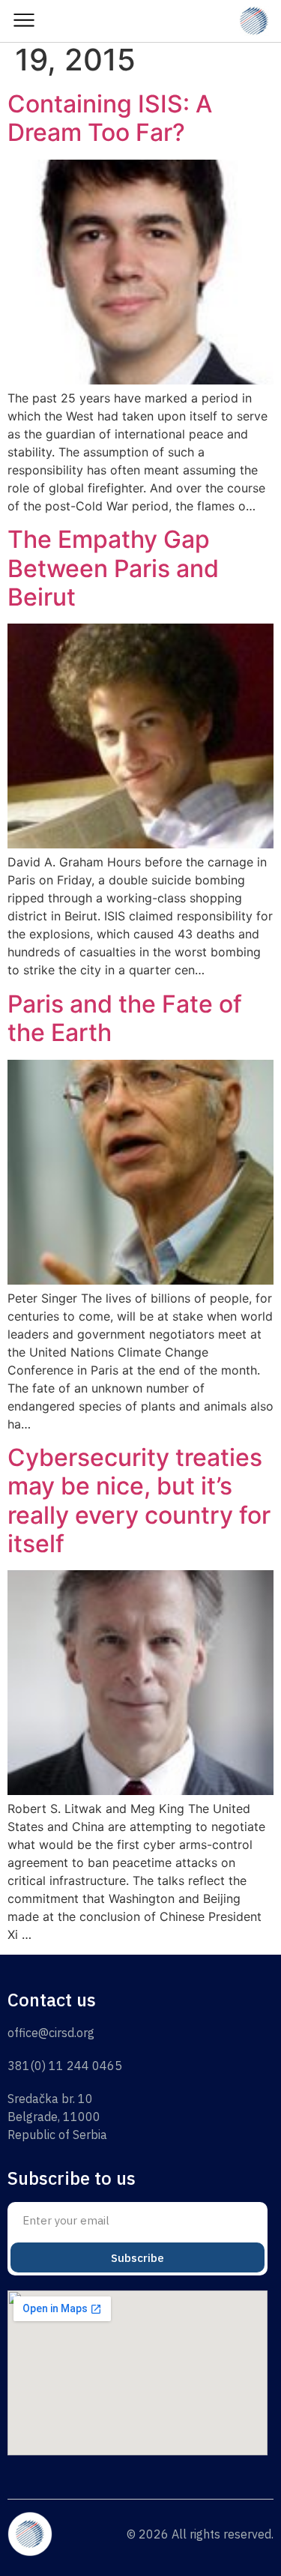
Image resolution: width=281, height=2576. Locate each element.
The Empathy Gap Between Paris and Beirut (113, 568)
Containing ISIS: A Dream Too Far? (110, 118)
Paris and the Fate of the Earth (125, 1018)
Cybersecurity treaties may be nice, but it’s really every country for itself (139, 1500)
